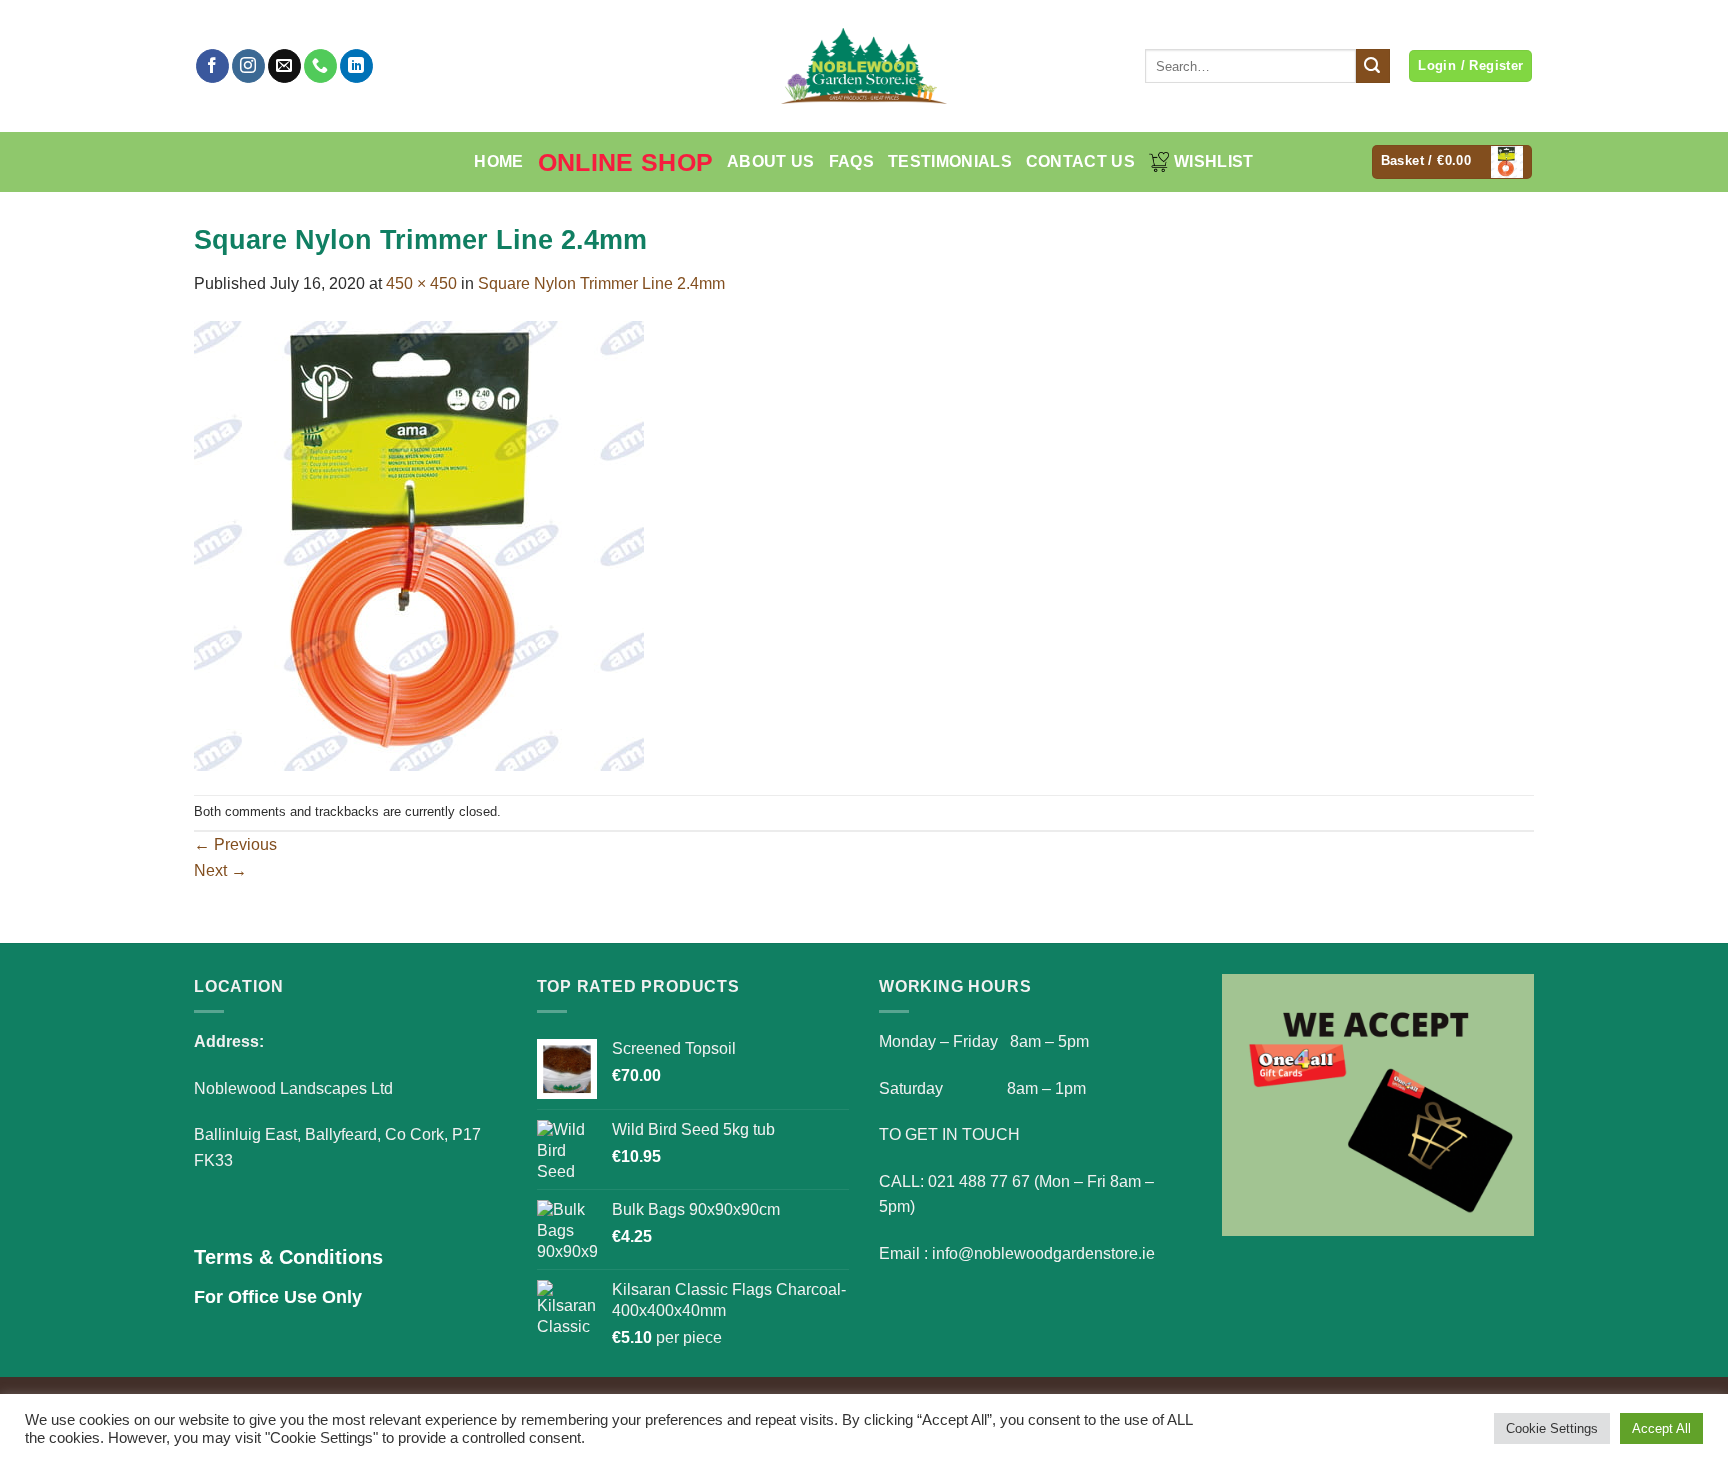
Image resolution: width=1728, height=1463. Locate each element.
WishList (1214, 161)
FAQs (851, 161)
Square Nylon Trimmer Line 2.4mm (601, 283)
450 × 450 (421, 283)
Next (220, 870)
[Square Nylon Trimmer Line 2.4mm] (419, 544)
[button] (1452, 162)
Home (498, 161)
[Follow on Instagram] (248, 66)
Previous (235, 844)
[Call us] (320, 66)
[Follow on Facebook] (212, 66)
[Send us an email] (284, 66)
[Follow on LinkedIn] (356, 66)
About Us (771, 161)
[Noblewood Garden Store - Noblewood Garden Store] (864, 65)
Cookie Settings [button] (1552, 1428)
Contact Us (1080, 161)
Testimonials (950, 161)
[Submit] (1373, 66)
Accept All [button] (1661, 1428)
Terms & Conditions (288, 1257)
